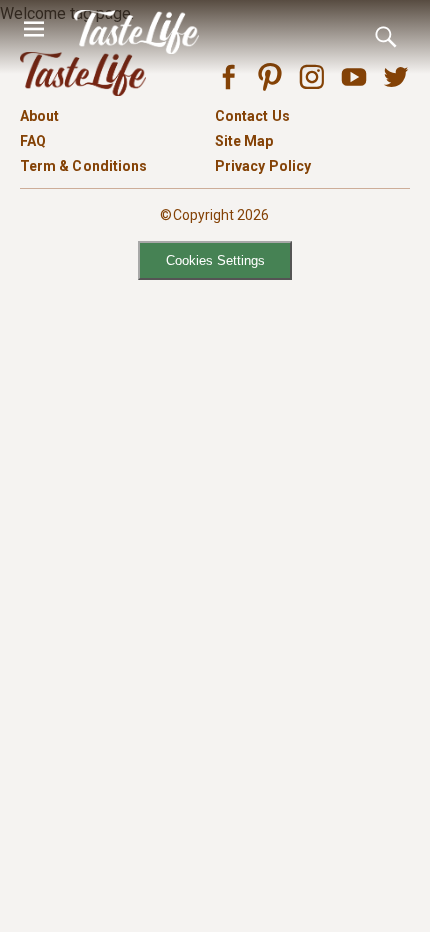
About (39, 116)
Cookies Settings (215, 260)
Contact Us (252, 116)
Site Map (244, 141)
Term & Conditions (83, 166)
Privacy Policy (263, 166)
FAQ (33, 141)
